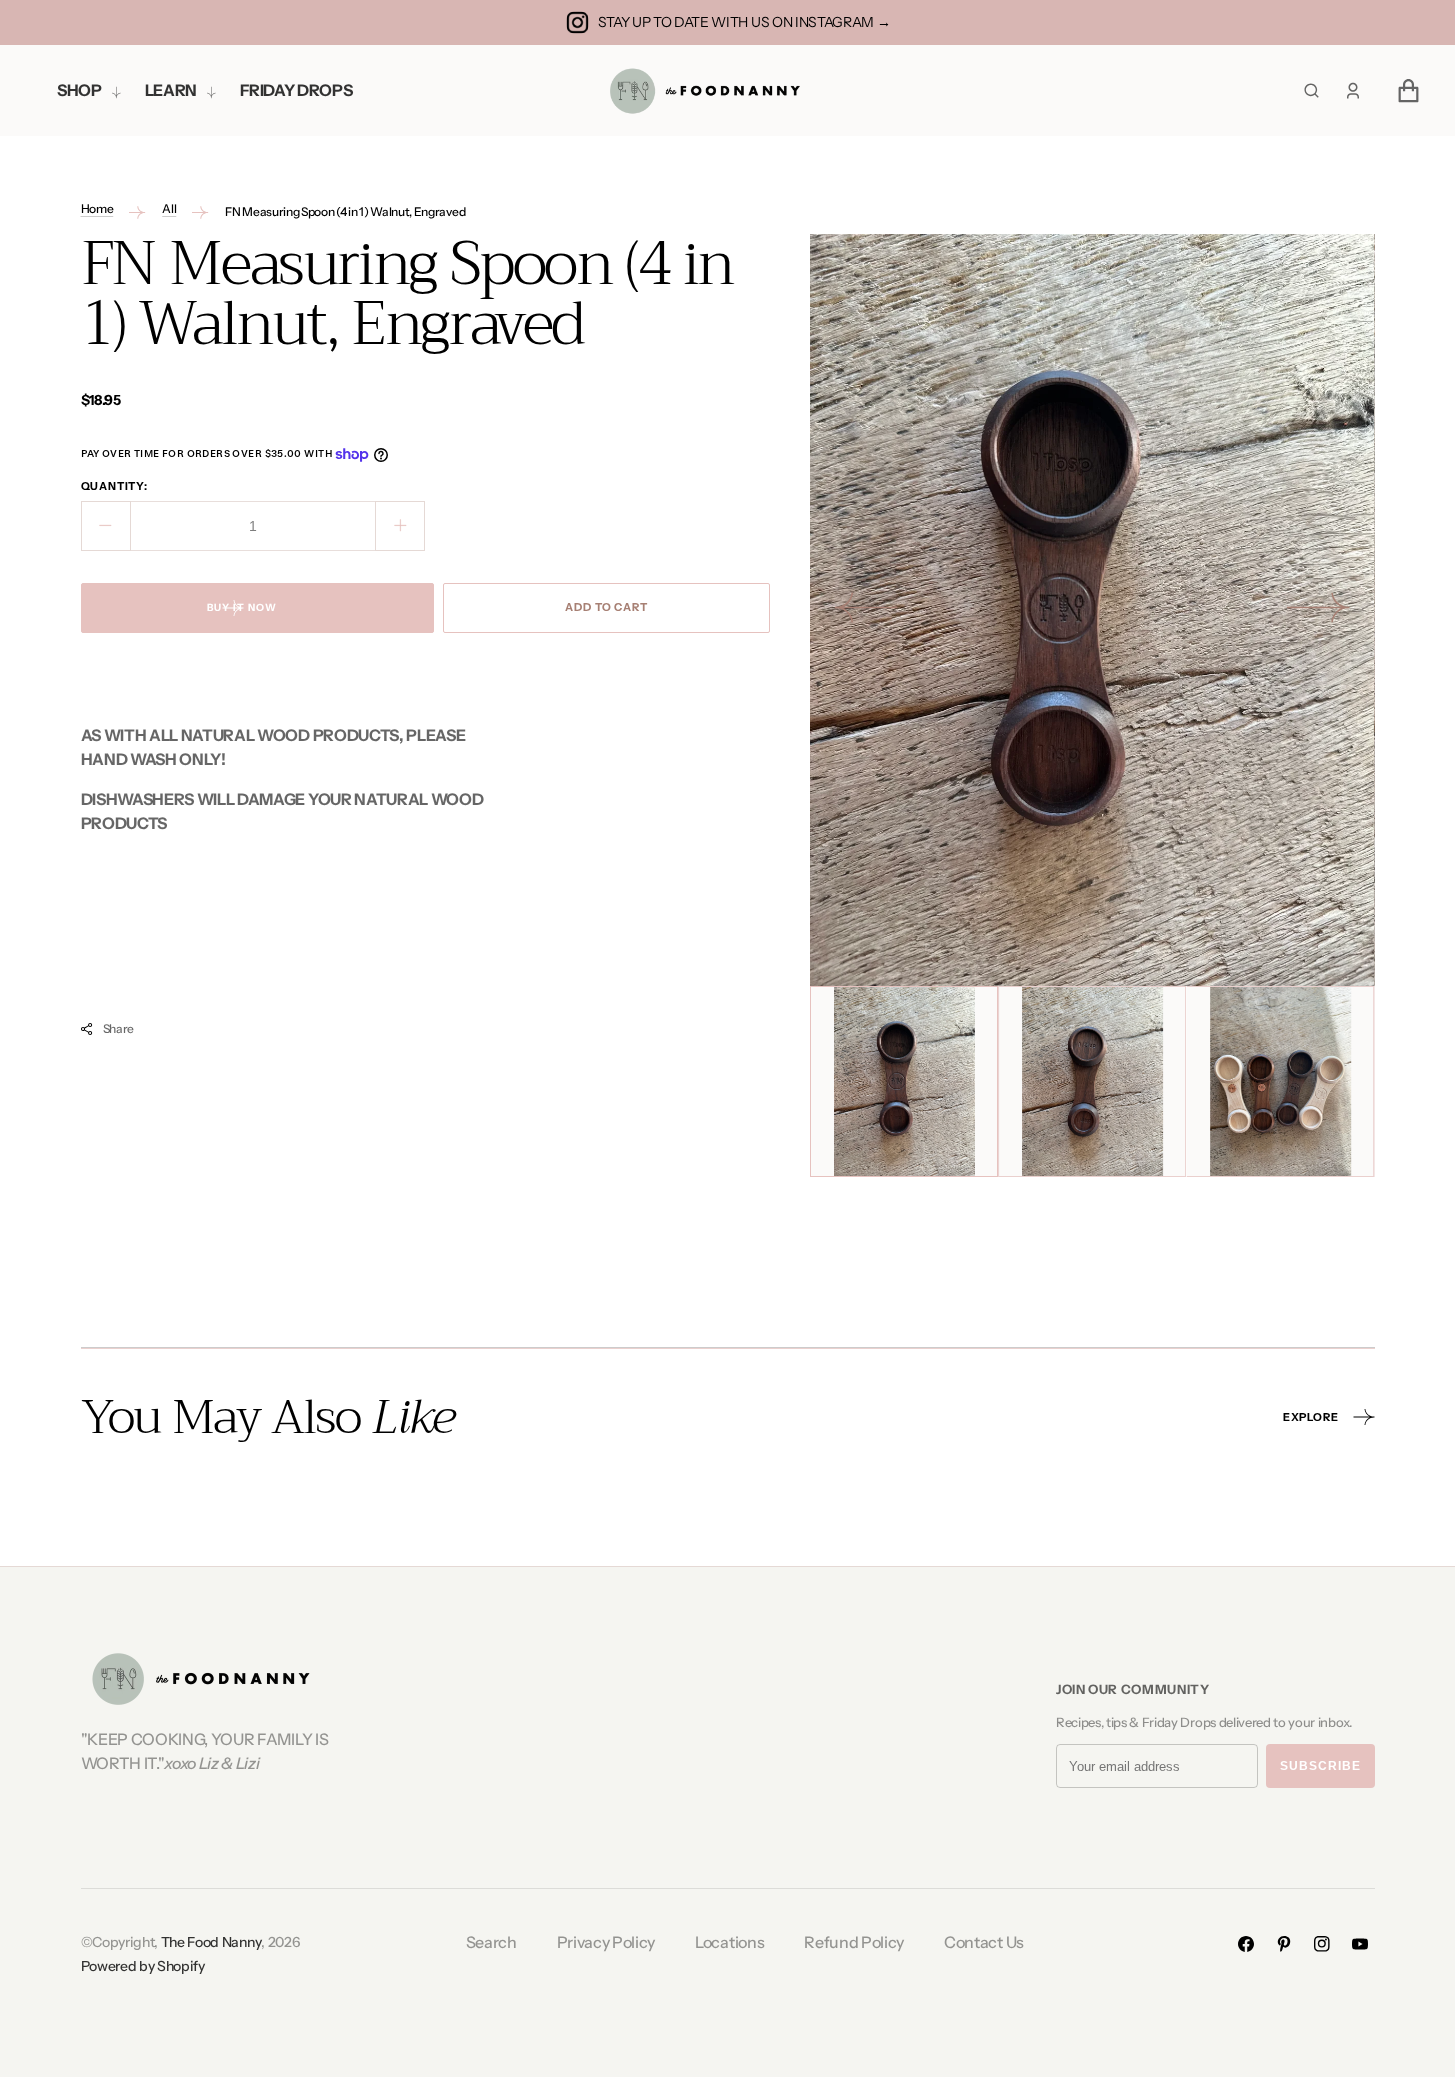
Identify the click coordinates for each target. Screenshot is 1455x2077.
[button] (1353, 91)
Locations (729, 1942)
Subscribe (1320, 1766)
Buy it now (242, 607)
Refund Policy (854, 1942)
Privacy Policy (606, 1942)
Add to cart (606, 607)
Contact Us (984, 1942)
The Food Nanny (211, 1942)
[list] (1092, 610)
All (169, 208)
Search (491, 1942)
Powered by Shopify (143, 1966)
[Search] (1311, 90)
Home (97, 208)
